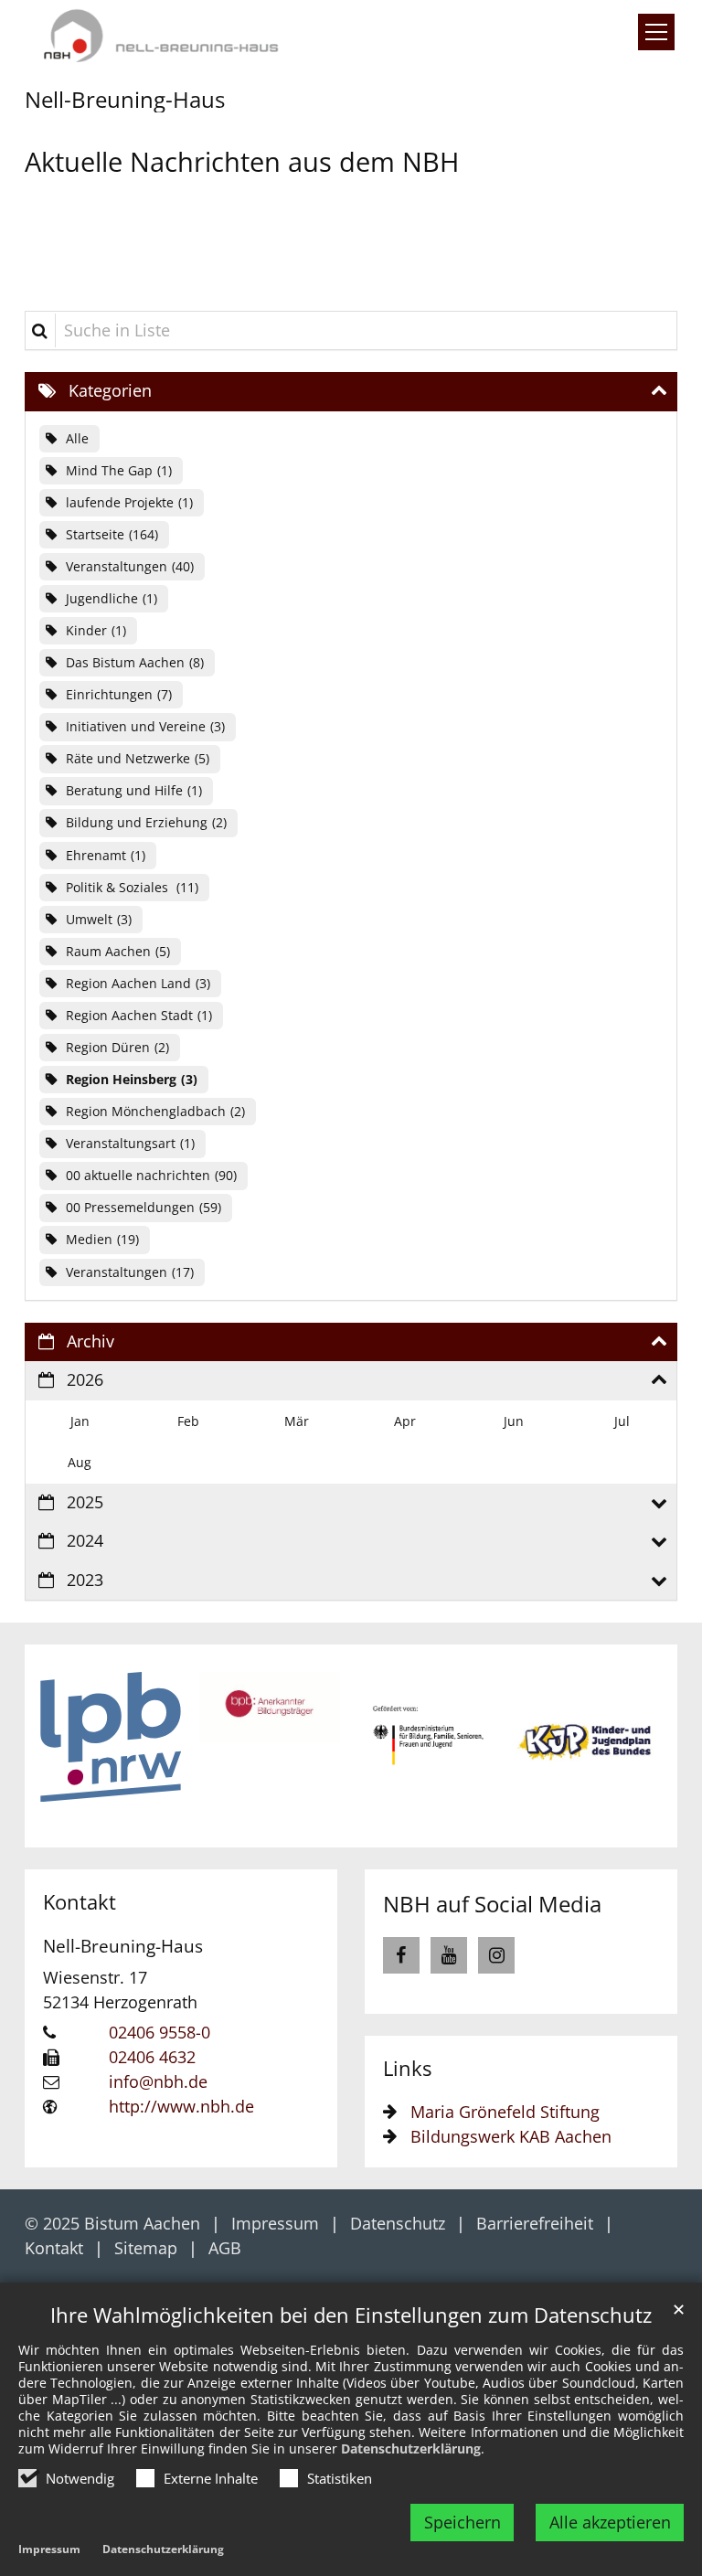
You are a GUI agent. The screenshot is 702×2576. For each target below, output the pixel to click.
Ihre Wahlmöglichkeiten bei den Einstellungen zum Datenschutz (351, 2315)
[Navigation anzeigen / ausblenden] (656, 32)
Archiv (90, 1341)
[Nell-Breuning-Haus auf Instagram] (496, 1955)
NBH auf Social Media (492, 1904)
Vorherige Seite (70, 1746)
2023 (85, 1580)
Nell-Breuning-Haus (123, 1946)
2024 (85, 1540)
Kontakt (80, 1902)
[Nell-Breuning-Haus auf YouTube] (449, 1955)
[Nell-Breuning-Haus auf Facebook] (401, 1955)
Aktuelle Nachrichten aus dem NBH (242, 161)
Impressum (49, 2549)
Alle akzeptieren (610, 2522)
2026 (85, 1379)
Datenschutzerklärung (411, 2448)
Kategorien (110, 390)
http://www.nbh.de (181, 2106)
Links (407, 2068)
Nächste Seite (632, 1746)
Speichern (463, 2522)
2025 (85, 1502)
